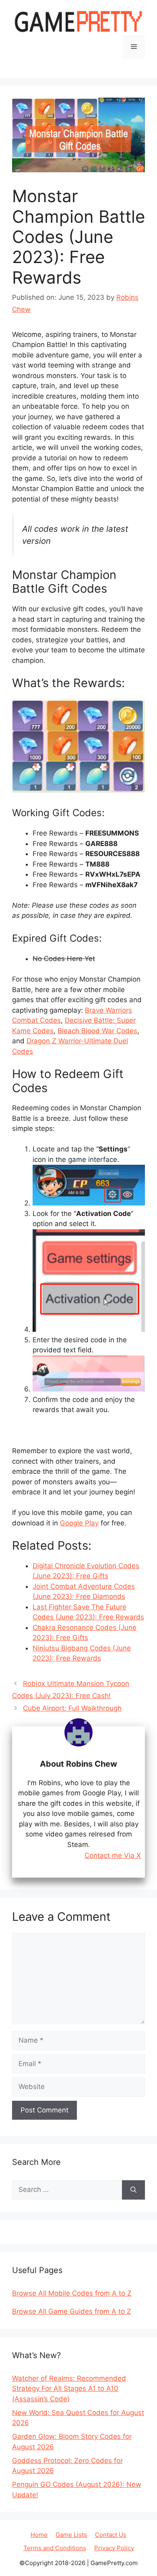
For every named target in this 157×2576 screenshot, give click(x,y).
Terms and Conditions (55, 2548)
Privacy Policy (114, 2548)
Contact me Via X (113, 1856)
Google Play (79, 1523)
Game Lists (71, 2535)
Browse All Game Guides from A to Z (72, 2311)
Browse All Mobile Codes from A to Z (72, 2293)
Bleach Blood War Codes (97, 1031)
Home (39, 2535)
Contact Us (111, 2535)
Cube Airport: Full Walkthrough (72, 1708)
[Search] (133, 2190)
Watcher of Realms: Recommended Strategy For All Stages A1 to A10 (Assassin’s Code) (69, 2389)
